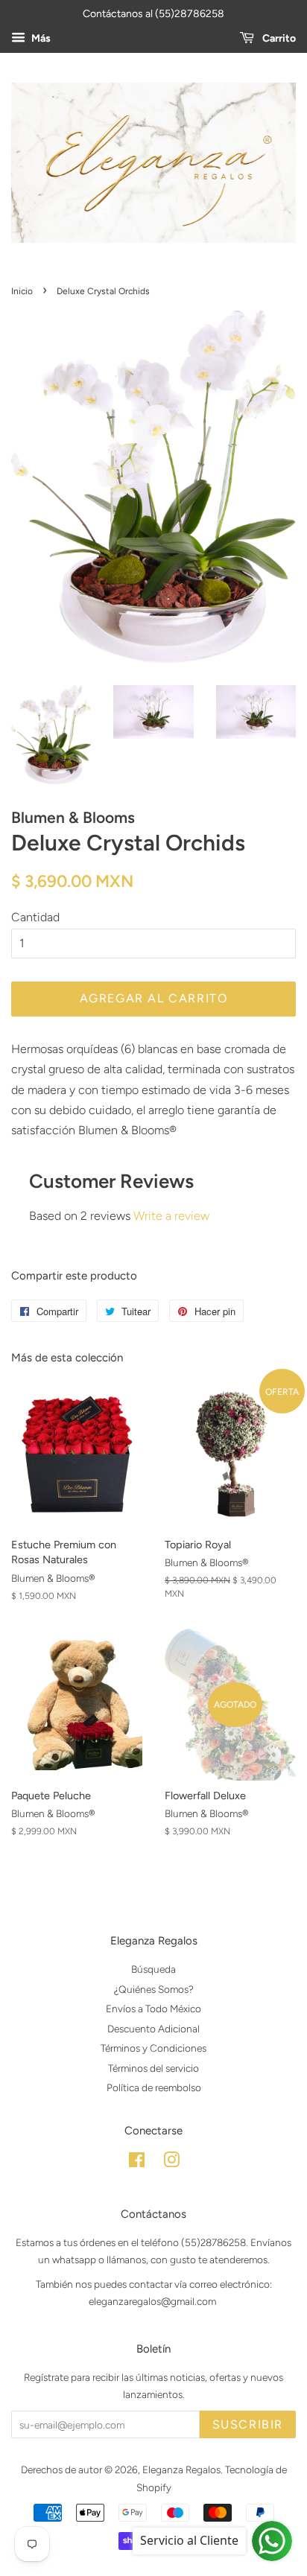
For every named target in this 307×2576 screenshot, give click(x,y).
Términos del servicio (153, 2068)
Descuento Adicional (153, 2029)
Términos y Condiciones (153, 2048)
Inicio (22, 291)
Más (40, 38)
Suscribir (248, 2424)
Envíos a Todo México (153, 2009)
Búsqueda (153, 1969)
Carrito (278, 38)
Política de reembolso (154, 2087)
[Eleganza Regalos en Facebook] (137, 2163)
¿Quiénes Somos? (154, 1989)
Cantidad (35, 917)
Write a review (171, 1216)
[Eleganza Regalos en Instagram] (171, 2163)
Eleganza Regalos (181, 2470)
